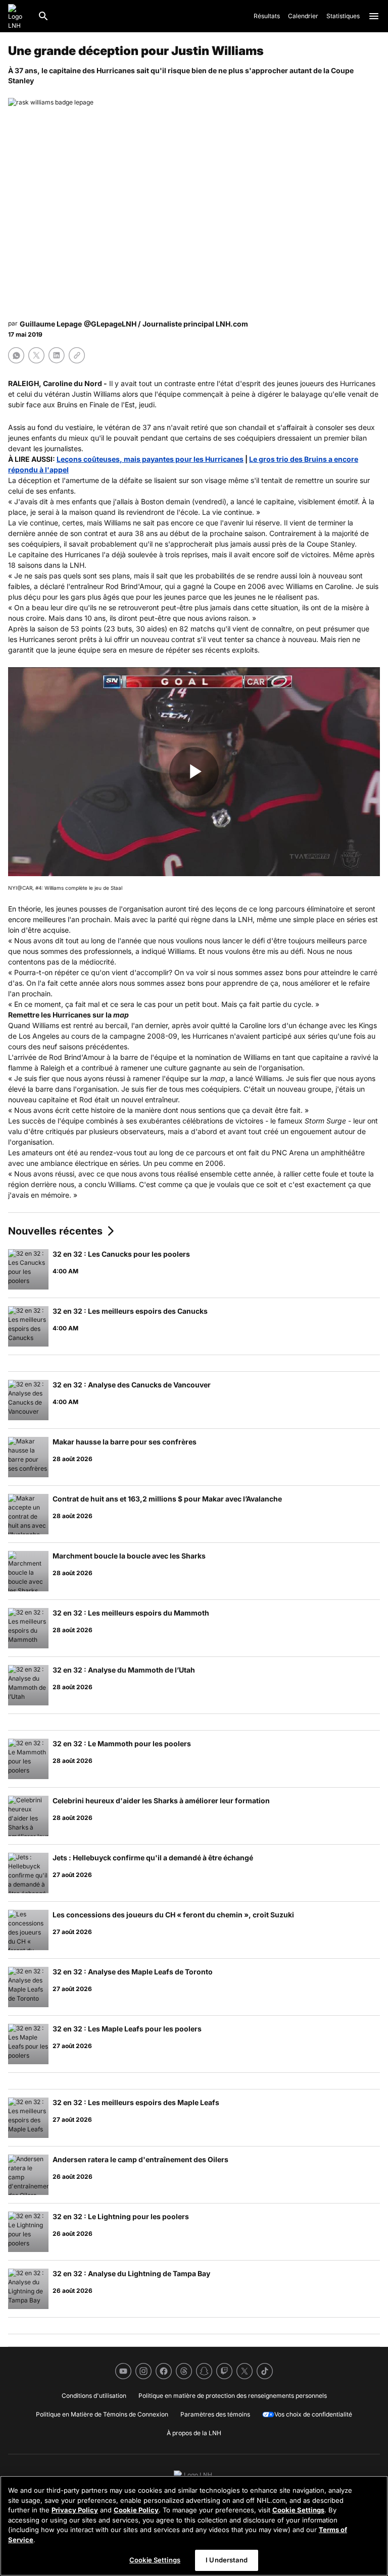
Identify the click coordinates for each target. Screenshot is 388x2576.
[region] (194, 2526)
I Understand (227, 2560)
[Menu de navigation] (374, 16)
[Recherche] (43, 16)
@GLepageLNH (110, 324)
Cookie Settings (298, 2510)
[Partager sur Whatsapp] (16, 355)
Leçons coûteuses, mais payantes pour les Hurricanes (150, 459)
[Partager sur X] (36, 355)
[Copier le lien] (77, 355)
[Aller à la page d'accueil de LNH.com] (19, 16)
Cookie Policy (136, 2510)
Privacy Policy (75, 2510)
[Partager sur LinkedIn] (57, 355)
